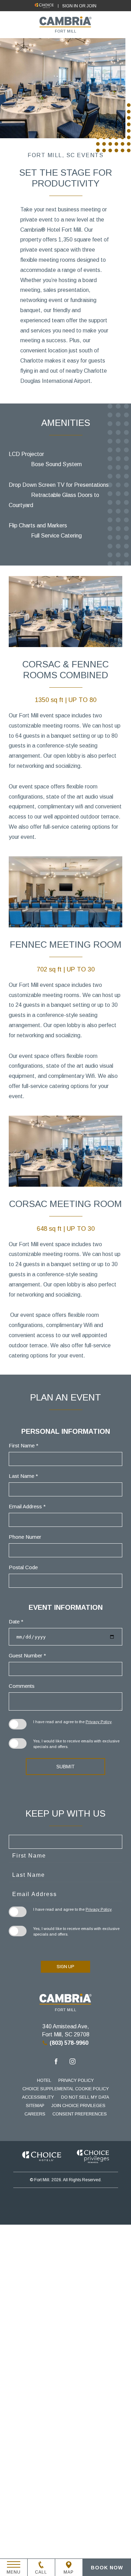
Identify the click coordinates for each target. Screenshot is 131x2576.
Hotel (44, 2080)
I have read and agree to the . (73, 1722)
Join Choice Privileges (78, 2106)
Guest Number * (27, 1655)
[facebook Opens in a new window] (56, 2062)
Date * (16, 1622)
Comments (22, 1686)
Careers (35, 2114)
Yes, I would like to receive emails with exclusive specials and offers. (76, 1744)
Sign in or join (79, 6)
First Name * (24, 1445)
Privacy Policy (99, 1722)
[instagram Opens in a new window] (72, 2062)
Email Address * (27, 1506)
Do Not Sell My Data (85, 2097)
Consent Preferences (80, 2114)
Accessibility (38, 2097)
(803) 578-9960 (69, 2043)
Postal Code (23, 1567)
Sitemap (35, 2106)
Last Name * (23, 1476)
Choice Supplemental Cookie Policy (66, 2089)
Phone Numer (25, 1537)
